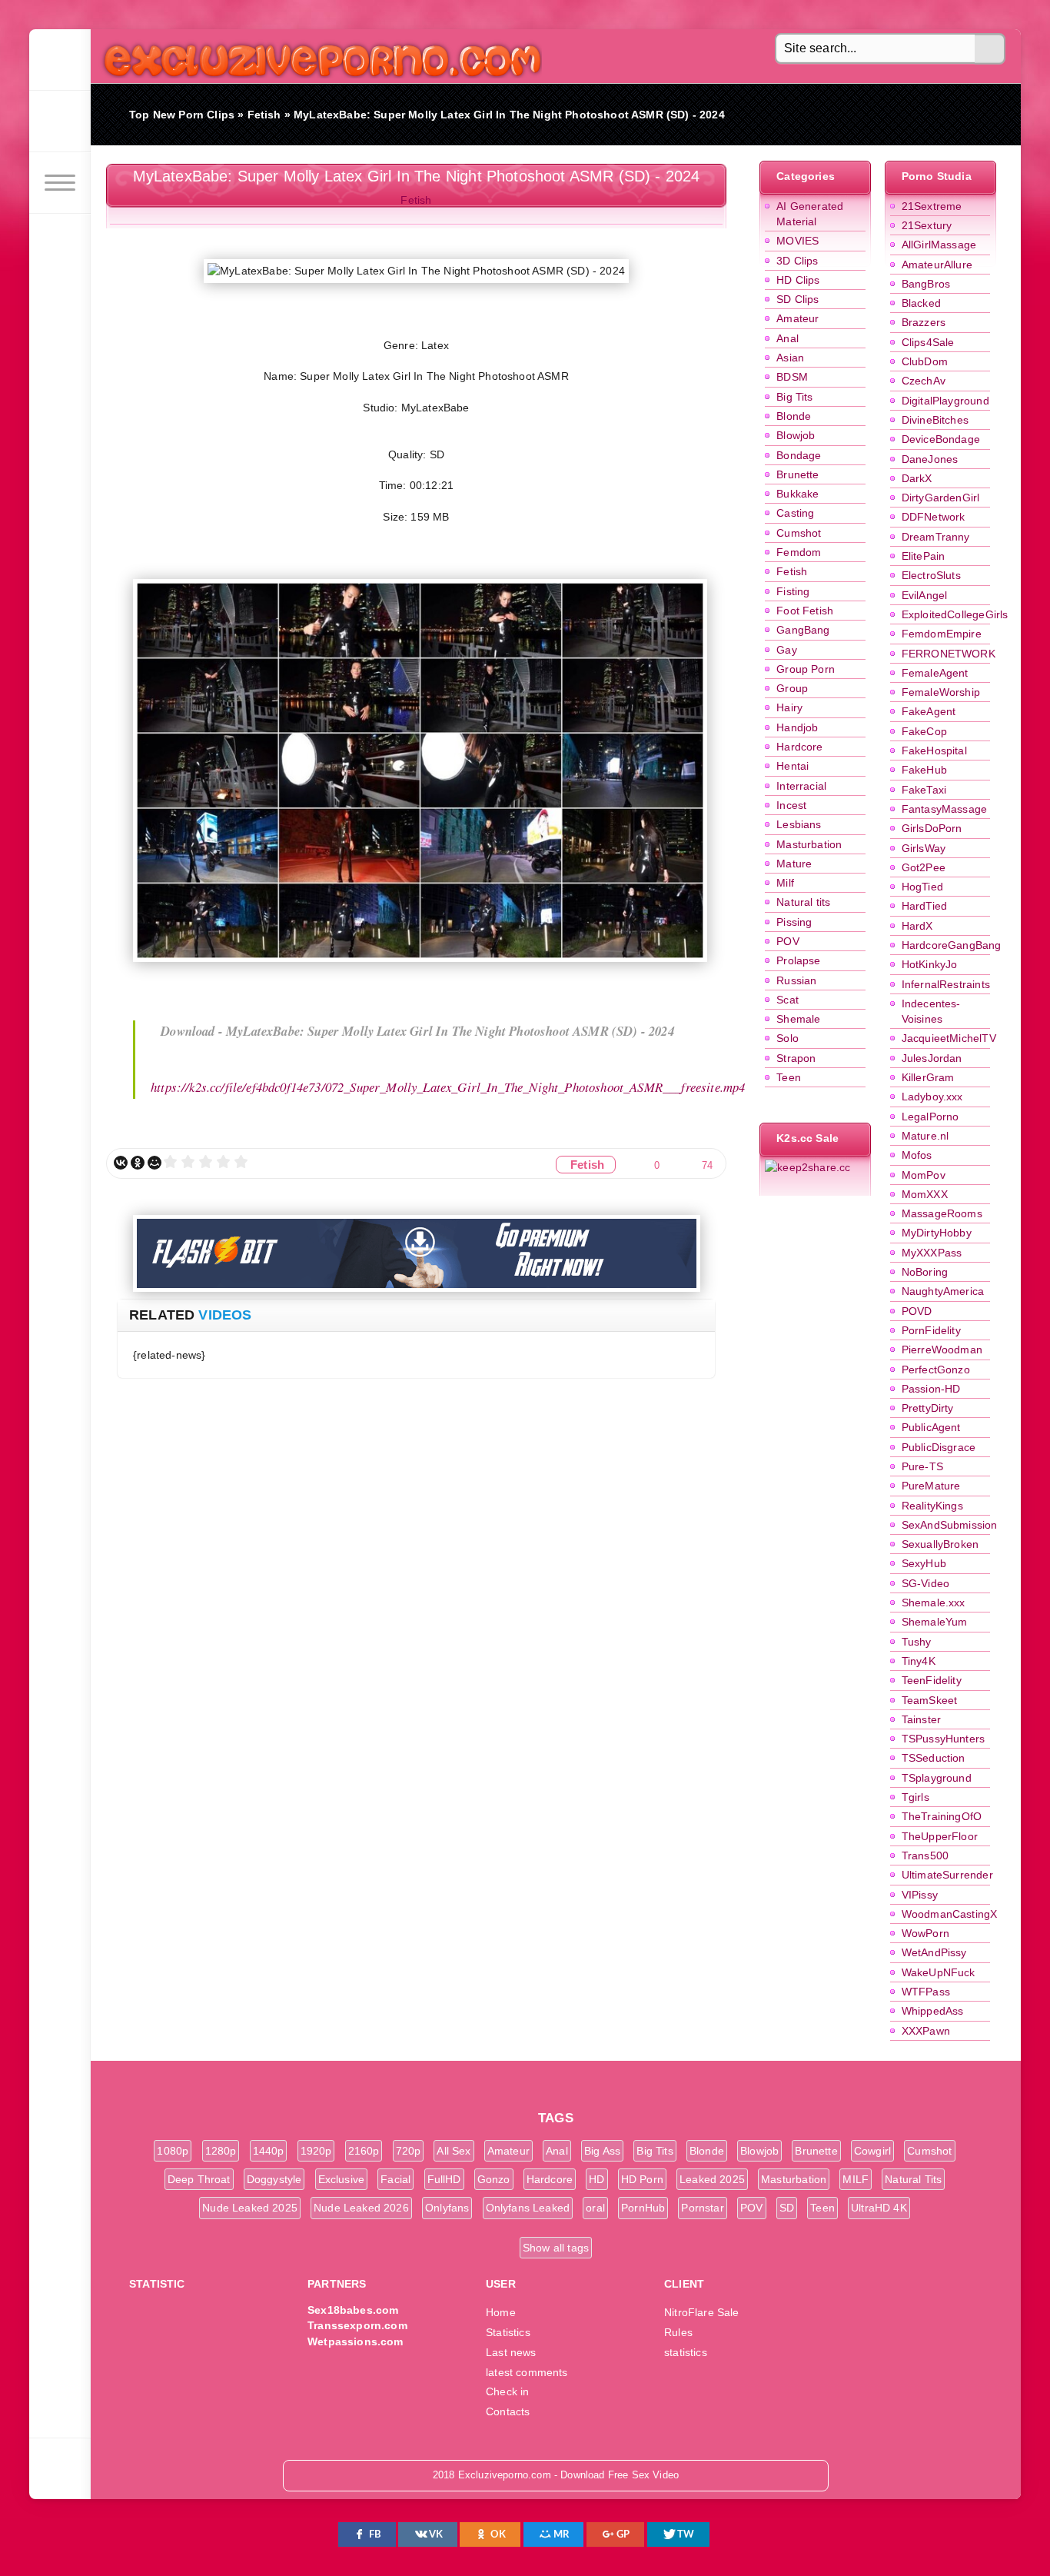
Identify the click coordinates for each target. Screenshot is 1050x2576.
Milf (785, 883)
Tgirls (915, 1797)
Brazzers (924, 322)
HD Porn (642, 2179)
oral (595, 2208)
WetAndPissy (934, 1952)
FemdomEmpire (942, 634)
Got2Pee (924, 867)
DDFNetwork (934, 517)
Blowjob (796, 435)
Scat (787, 1000)
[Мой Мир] (155, 1163)
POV (788, 941)
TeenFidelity (932, 1680)
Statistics (508, 2332)
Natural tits (803, 902)
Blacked (921, 303)
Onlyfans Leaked (528, 2208)
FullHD (444, 2179)
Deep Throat (199, 2179)
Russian (796, 980)
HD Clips (798, 280)
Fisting (793, 591)
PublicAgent (931, 1427)
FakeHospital (934, 751)
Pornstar (702, 2208)
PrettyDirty (928, 1408)
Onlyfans (447, 2208)
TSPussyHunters (943, 1739)
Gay (787, 650)
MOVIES (797, 241)
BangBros (926, 284)
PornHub (643, 2208)
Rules (678, 2332)
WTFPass (926, 1992)
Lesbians (799, 824)
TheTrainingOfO (942, 1816)
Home (501, 2312)
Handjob (797, 727)
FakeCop (924, 731)
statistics (686, 2352)
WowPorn (925, 1933)
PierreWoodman (942, 1350)
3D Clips (797, 261)
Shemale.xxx (934, 1603)
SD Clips (797, 299)
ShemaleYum (935, 1622)
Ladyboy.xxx (932, 1097)
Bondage (799, 455)
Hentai (792, 766)
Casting (795, 513)
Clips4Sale (928, 342)
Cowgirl (872, 2151)
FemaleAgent (935, 673)
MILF (856, 2179)
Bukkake (797, 494)
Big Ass (602, 2151)
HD (596, 2179)
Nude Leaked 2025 (250, 2208)
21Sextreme (932, 206)
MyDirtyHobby (937, 1233)
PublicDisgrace (939, 1447)
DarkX (917, 478)
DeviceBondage (941, 439)
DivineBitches (935, 420)
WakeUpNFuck (939, 1972)
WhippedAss (933, 2011)
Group (792, 688)
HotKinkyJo (930, 964)
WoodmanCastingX (950, 1914)
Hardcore (799, 747)
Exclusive (342, 2179)
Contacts (508, 2411)
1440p (269, 2151)
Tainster (921, 1719)
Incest (791, 805)
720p (409, 2151)
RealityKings (932, 1506)
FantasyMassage (944, 809)
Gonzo (494, 2179)
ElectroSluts (931, 575)
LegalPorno (930, 1117)
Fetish (792, 571)
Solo (787, 1038)
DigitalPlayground (945, 401)
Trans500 (925, 1855)
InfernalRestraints (946, 984)
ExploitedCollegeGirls (955, 614)
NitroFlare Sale (702, 2312)
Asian (790, 358)
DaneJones (930, 459)
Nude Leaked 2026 (361, 2208)
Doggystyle (274, 2179)
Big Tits (794, 397)
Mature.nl (925, 1136)
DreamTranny (936, 537)
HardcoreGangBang (952, 945)
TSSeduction (934, 1758)
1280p (221, 2151)
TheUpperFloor (940, 1836)
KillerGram (928, 1077)
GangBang (803, 630)
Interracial (801, 786)
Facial (395, 2179)
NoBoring (925, 1272)
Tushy (917, 1642)
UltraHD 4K (879, 2208)
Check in (507, 2391)
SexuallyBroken (940, 1544)
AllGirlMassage (939, 245)
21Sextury (927, 225)
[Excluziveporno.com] (60, 60)
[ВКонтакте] (121, 1163)
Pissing (794, 922)
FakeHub (924, 770)
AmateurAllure (937, 265)
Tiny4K (919, 1661)
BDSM (792, 377)
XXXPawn (926, 2031)
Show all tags (556, 2248)
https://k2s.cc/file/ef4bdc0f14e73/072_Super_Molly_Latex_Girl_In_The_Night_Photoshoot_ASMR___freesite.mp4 (448, 1087)
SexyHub (924, 1563)
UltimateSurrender (947, 1875)
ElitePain (924, 556)
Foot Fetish (805, 611)
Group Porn (806, 669)
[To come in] (60, 121)
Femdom (799, 552)
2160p (364, 2151)
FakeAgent (929, 711)
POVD (917, 1311)
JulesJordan (932, 1058)
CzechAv (924, 381)
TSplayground (937, 1778)
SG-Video (925, 1583)
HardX (917, 926)
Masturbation (809, 844)
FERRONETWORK (949, 654)
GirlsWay (924, 848)
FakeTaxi (924, 790)
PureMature (931, 1486)
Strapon (796, 1058)
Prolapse (798, 960)
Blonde (794, 416)
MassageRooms (942, 1213)
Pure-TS (922, 1466)
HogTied (922, 887)
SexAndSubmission (950, 1525)
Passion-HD (931, 1389)
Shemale (798, 1019)
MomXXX (925, 1194)
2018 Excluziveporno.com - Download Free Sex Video (317, 56)
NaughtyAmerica (943, 1291)
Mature (794, 864)
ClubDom (925, 361)
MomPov (924, 1175)
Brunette (797, 474)
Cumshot (799, 533)
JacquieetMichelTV (949, 1038)
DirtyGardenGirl (941, 498)
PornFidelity (931, 1330)
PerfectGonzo (936, 1370)
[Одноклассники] (138, 1163)
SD (787, 2208)
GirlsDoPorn (932, 828)
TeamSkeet (930, 1700)
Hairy (789, 707)
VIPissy (920, 1895)
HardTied (924, 906)
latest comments (527, 2372)
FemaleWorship (941, 692)
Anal (787, 338)
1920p (316, 2151)
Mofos (917, 1155)
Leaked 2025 (712, 2179)
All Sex (454, 2151)
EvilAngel (925, 595)
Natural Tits (913, 2179)
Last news (511, 2352)
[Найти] (990, 49)
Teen (789, 1077)
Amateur (797, 318)
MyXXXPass (932, 1253)
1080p (173, 2151)
